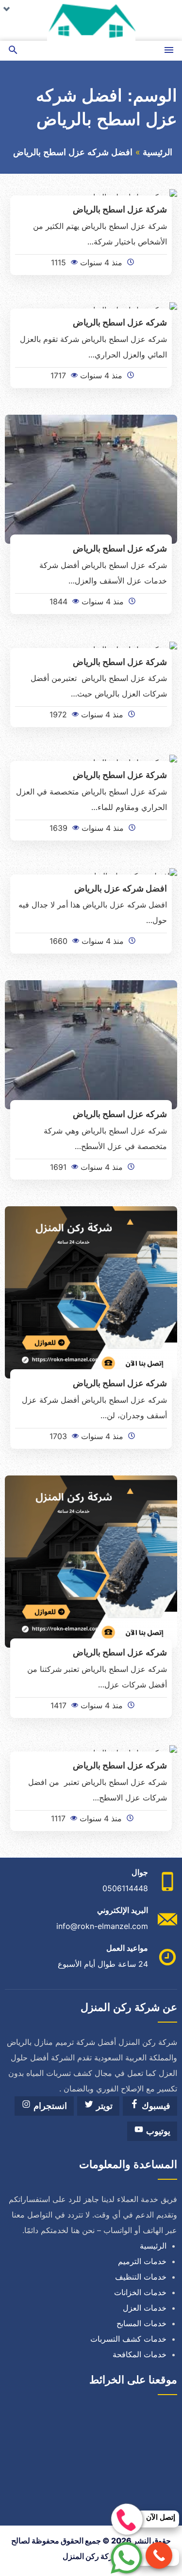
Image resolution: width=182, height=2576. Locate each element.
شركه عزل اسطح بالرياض (120, 322)
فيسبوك (155, 2106)
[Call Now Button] (159, 2555)
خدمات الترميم (142, 2261)
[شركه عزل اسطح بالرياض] (91, 479)
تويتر (103, 2106)
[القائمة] (169, 51)
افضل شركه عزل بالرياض (121, 888)
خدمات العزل (145, 2308)
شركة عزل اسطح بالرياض (120, 209)
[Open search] (13, 51)
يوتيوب (157, 2131)
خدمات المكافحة (140, 2354)
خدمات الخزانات (140, 2292)
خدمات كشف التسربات (128, 2339)
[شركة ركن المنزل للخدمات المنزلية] (91, 20)
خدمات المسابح (141, 2323)
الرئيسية (157, 152)
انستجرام (49, 2106)
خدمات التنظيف (141, 2277)
